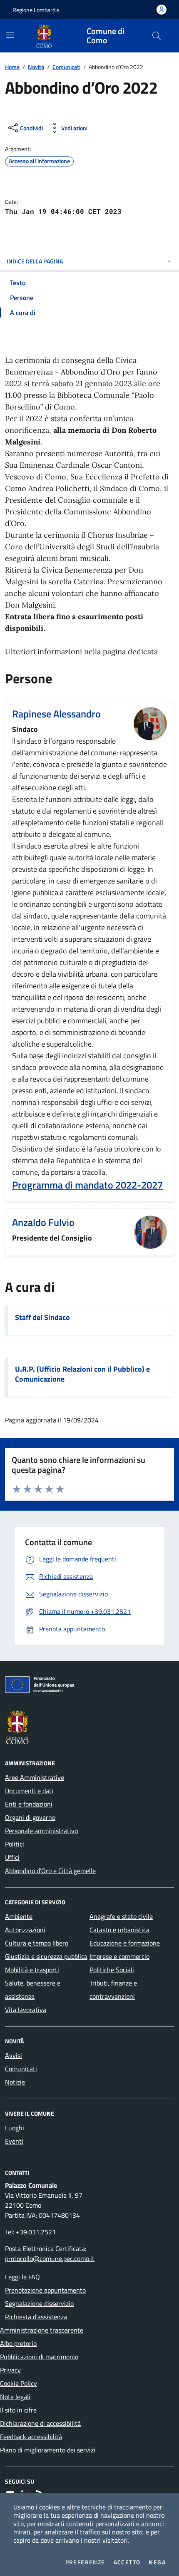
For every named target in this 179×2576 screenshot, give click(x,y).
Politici (15, 1844)
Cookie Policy (19, 2383)
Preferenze (85, 2562)
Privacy (10, 2370)
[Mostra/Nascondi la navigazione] (10, 35)
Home (12, 67)
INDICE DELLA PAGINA (35, 261)
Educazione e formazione (125, 1943)
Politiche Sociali (112, 1970)
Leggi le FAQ (22, 2277)
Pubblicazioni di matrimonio (39, 2357)
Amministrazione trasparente (42, 2330)
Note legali (15, 2397)
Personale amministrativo (41, 1831)
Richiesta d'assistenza (36, 2317)
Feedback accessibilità (31, 2437)
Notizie (15, 2082)
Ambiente (19, 1916)
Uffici (12, 1857)
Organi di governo (30, 1817)
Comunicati (66, 67)
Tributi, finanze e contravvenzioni (113, 1990)
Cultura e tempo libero (37, 1943)
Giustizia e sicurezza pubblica (46, 1956)
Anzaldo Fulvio (43, 1222)
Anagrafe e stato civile (121, 1916)
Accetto (127, 2562)
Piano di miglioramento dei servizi (48, 2450)
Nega (157, 2562)
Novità (36, 67)
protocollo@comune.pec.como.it (50, 2258)
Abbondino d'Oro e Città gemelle (50, 1871)
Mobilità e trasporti (32, 1970)
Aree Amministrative (35, 1777)
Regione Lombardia (36, 10)
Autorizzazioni (25, 1930)
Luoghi (15, 2128)
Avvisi (14, 2055)
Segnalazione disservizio (39, 2303)
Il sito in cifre (18, 2410)
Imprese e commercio (119, 1956)
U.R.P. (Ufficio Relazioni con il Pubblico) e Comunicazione (82, 1374)
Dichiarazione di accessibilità (40, 2423)
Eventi (14, 2141)
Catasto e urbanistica (119, 1930)
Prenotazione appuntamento (45, 2290)
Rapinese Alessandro (56, 714)
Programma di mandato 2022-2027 (87, 1185)
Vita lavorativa (26, 2010)
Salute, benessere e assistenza (33, 1990)
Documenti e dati (29, 1791)
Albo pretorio (18, 2343)
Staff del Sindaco (42, 1318)
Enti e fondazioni (29, 1804)
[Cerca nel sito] (157, 36)
